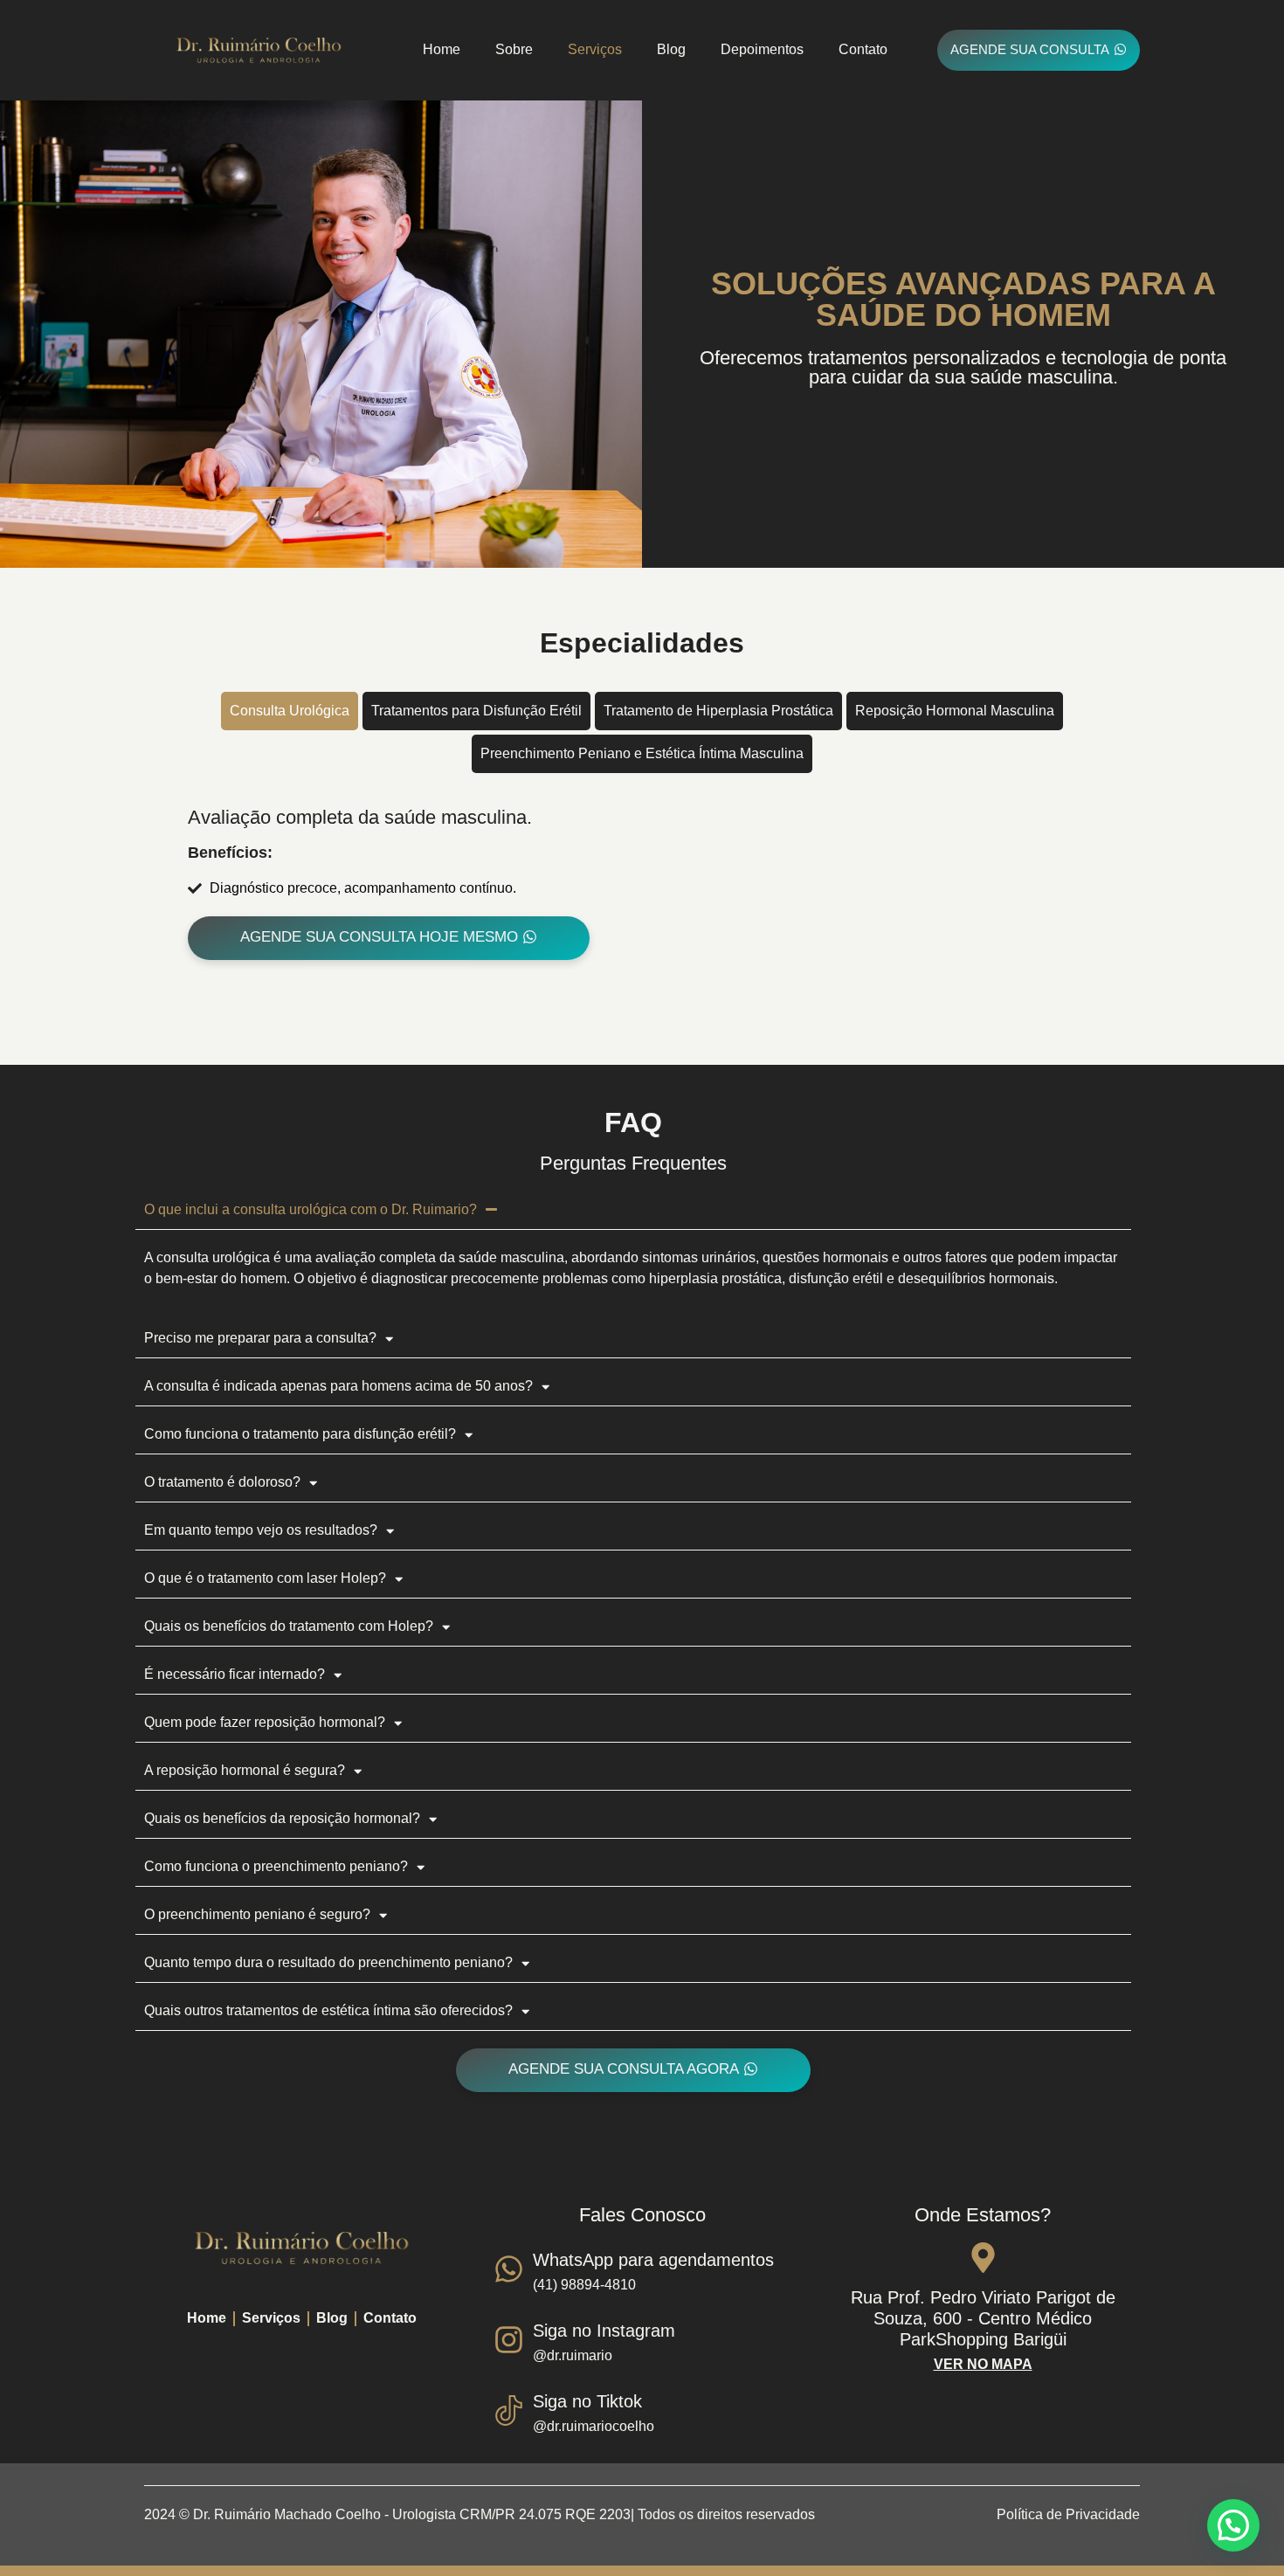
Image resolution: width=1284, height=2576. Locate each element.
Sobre (514, 49)
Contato (863, 49)
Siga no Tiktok (587, 2401)
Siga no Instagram (604, 2331)
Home (442, 49)
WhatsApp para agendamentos (653, 2260)
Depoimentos (762, 49)
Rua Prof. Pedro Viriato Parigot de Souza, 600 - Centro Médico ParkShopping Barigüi (983, 2318)
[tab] (290, 711)
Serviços (595, 49)
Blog (671, 49)
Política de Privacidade (1068, 2514)
